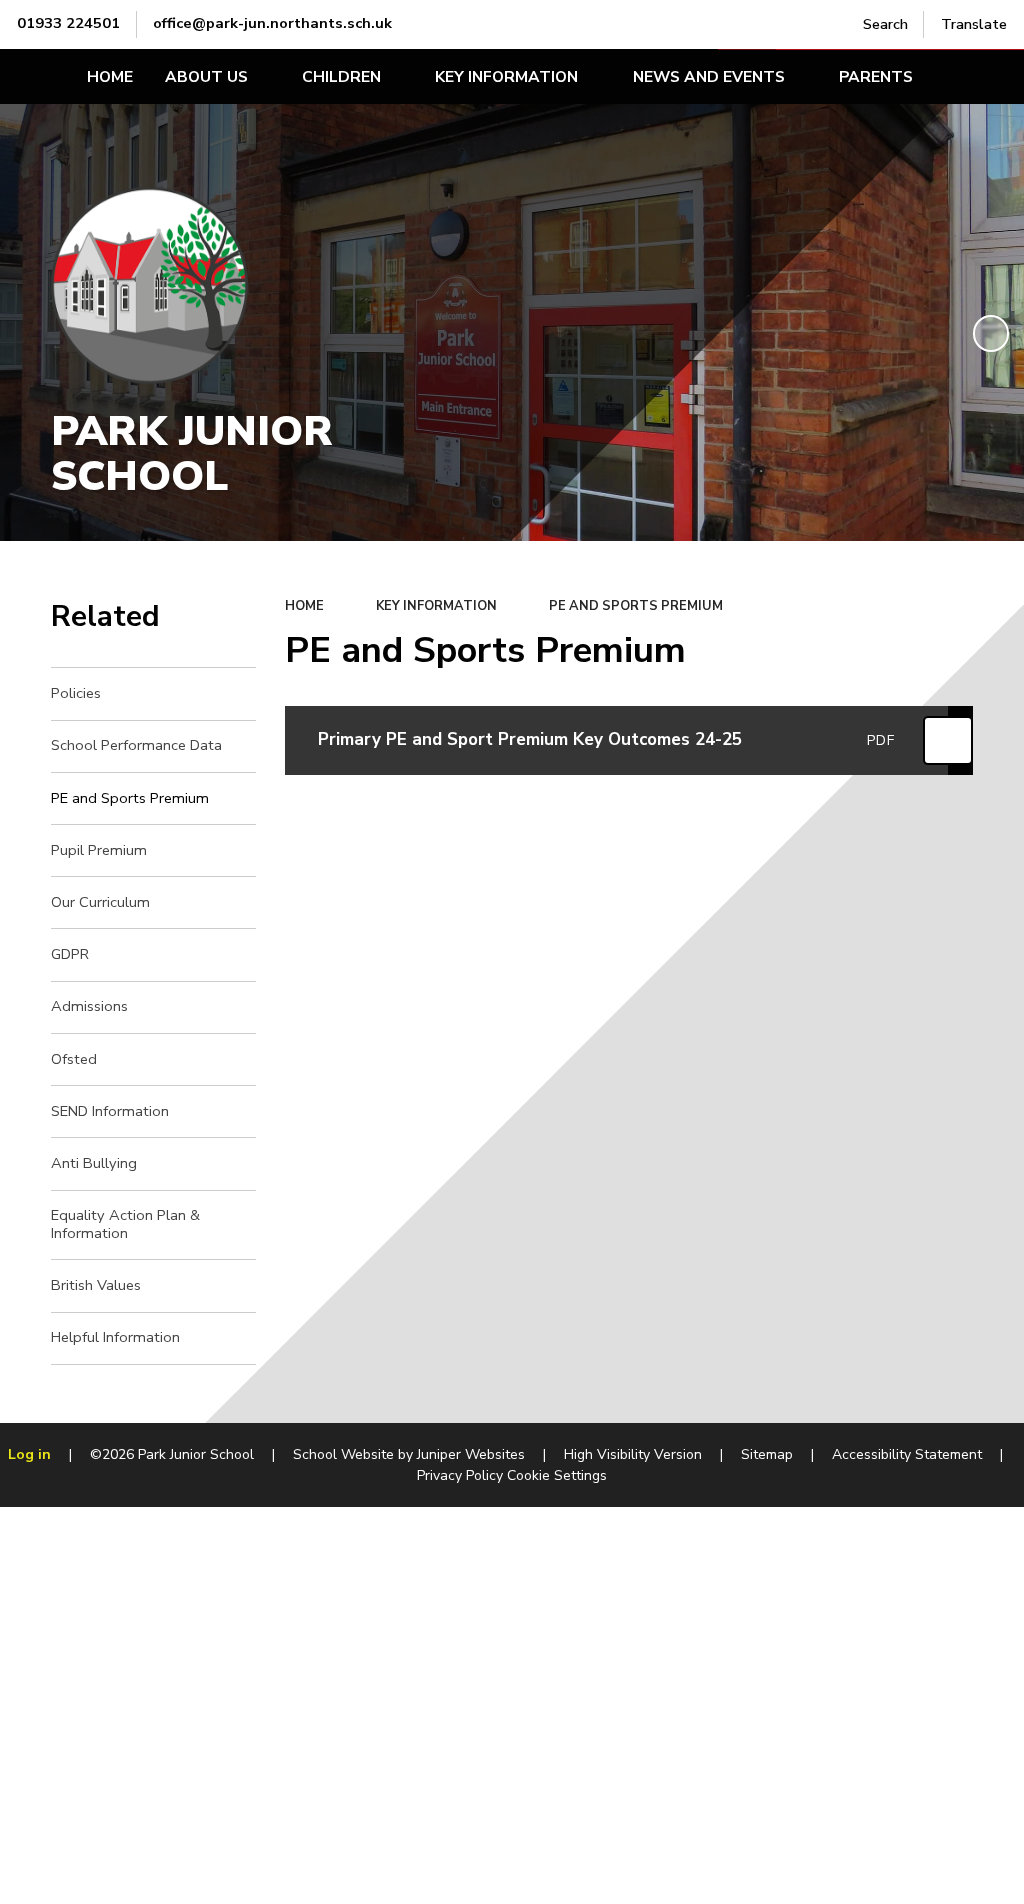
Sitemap (767, 1454)
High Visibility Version (633, 1454)
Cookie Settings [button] (557, 1475)
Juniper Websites (471, 1454)
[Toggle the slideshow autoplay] (991, 333)
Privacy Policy (460, 1475)
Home (304, 606)
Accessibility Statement (907, 1454)
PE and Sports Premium (636, 606)
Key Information (436, 606)
